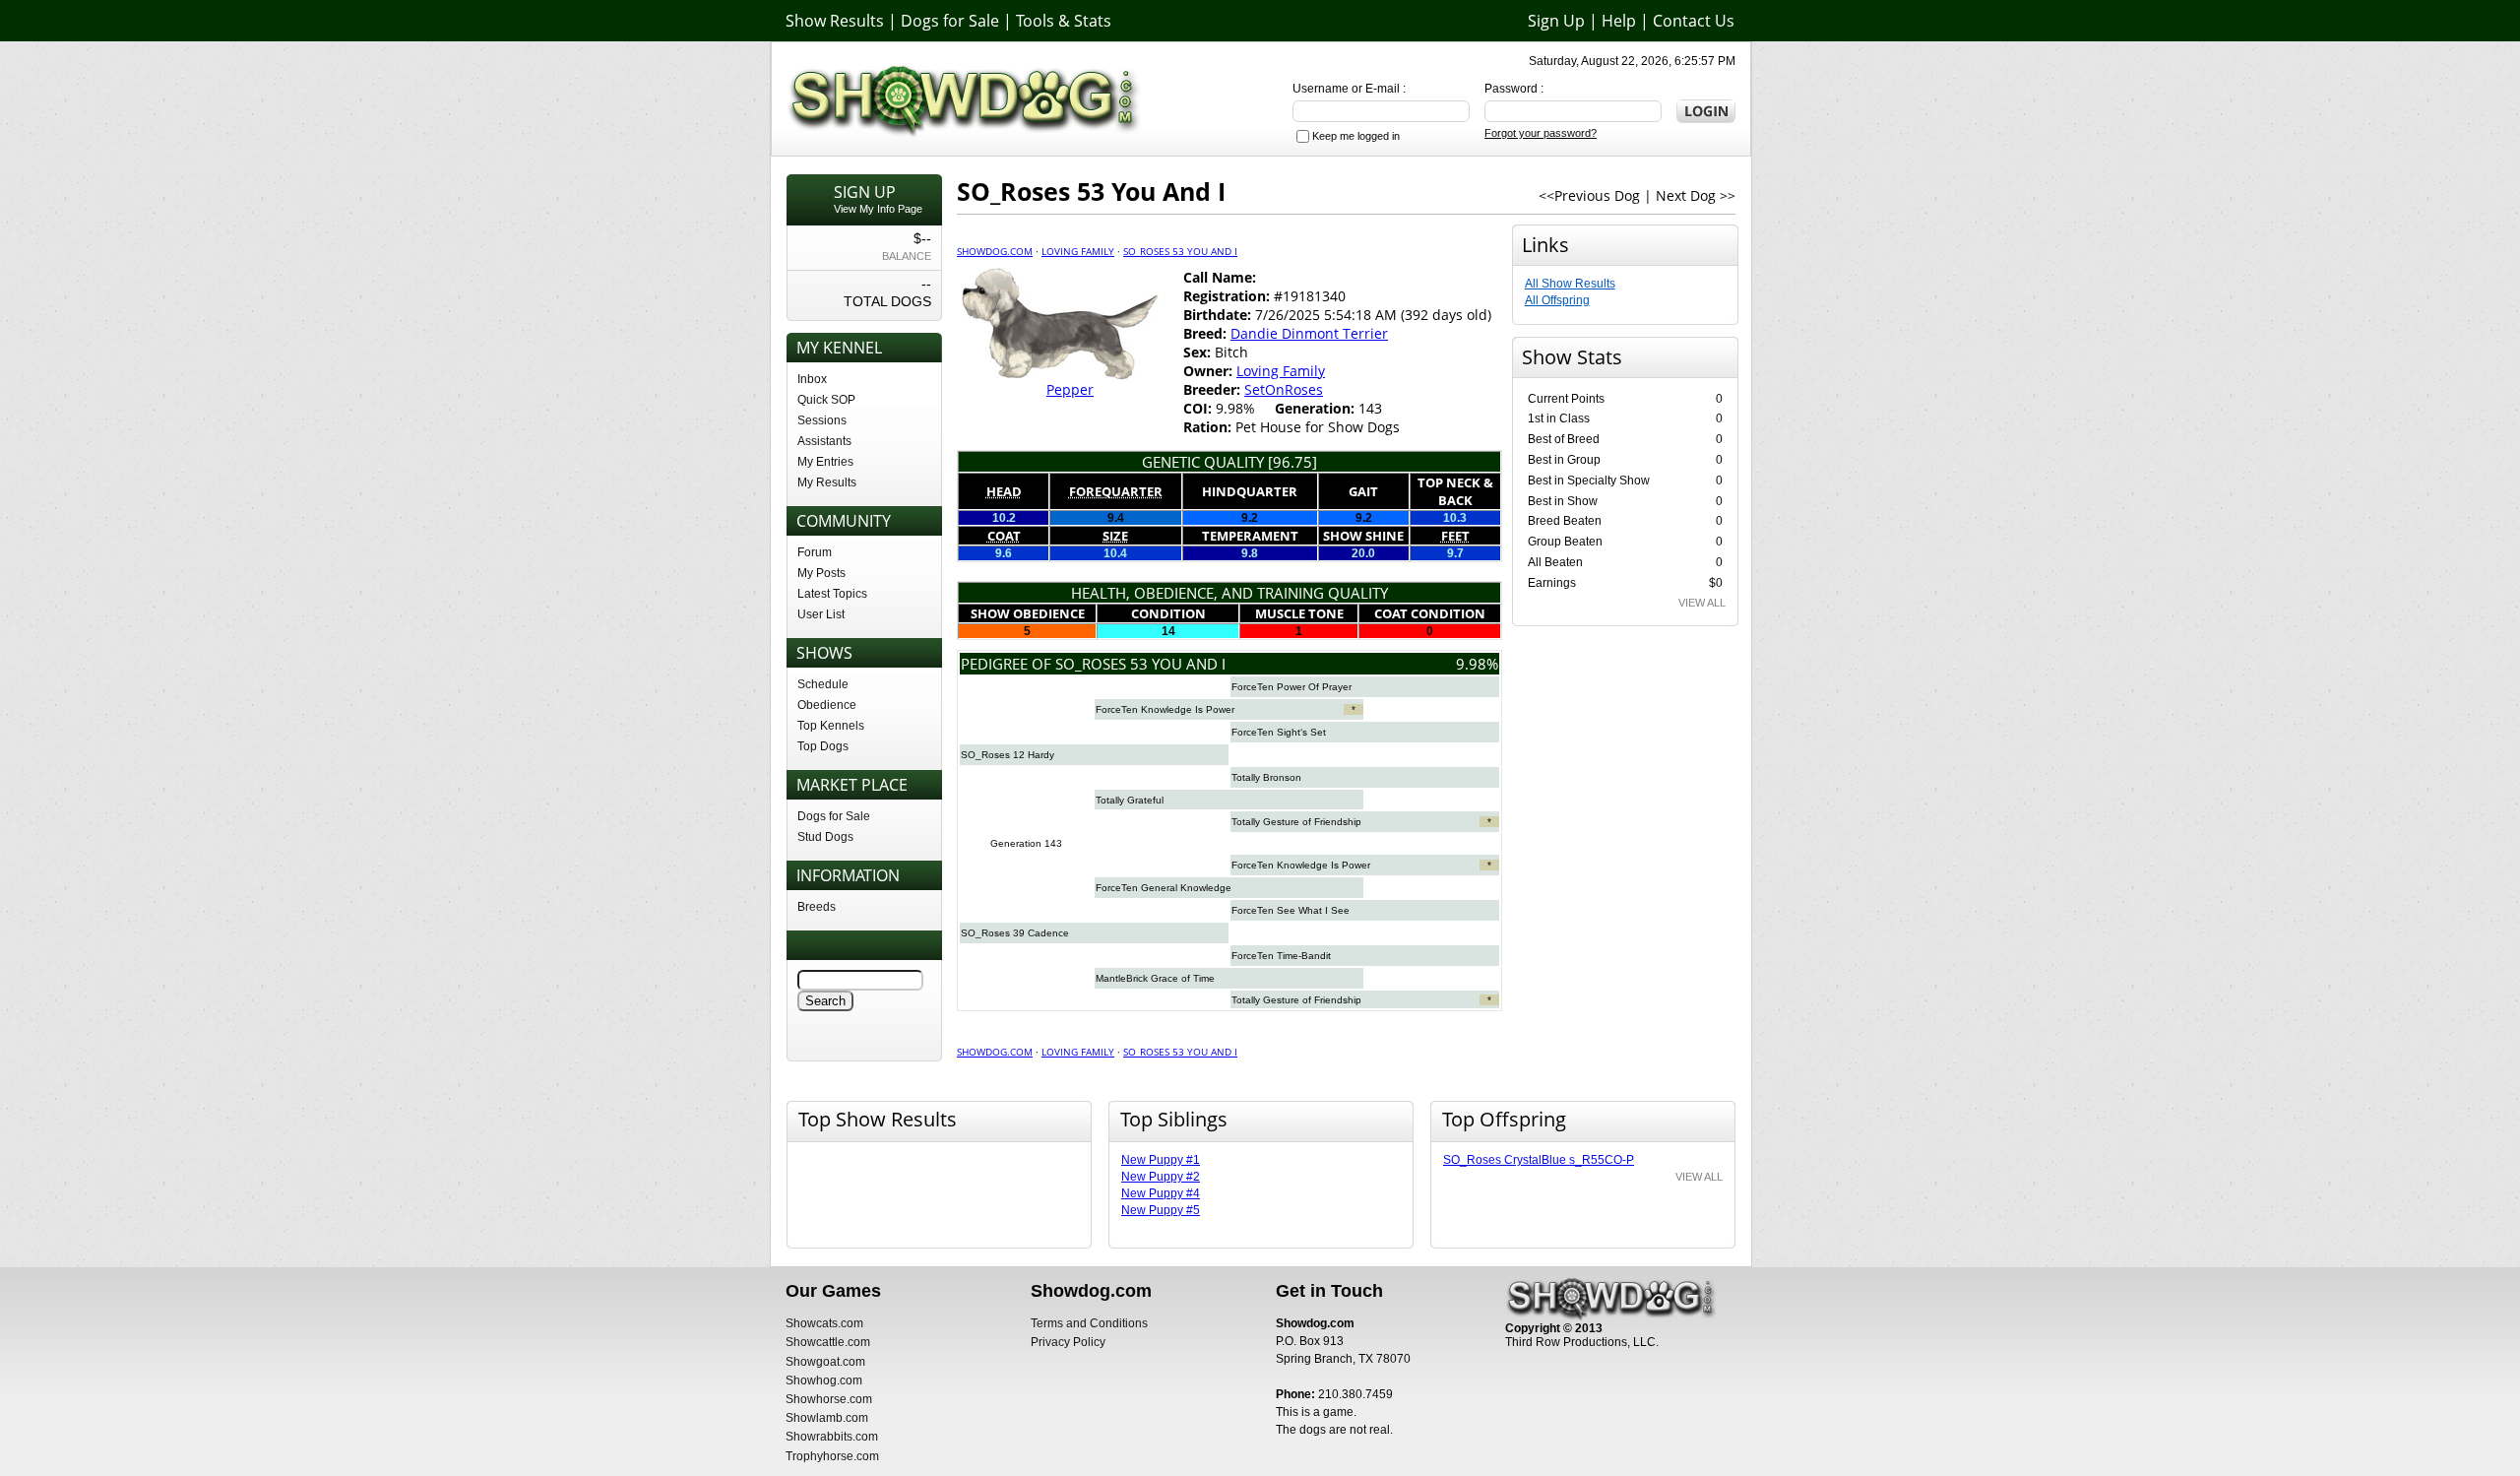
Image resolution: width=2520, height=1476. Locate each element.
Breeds (817, 907)
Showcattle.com (828, 1342)
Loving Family (1078, 251)
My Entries (825, 462)
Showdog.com (995, 251)
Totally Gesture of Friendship (1296, 822)
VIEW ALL (1702, 603)
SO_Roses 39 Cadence (1015, 933)
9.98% (1477, 664)
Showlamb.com (827, 1418)
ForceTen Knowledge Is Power (1165, 709)
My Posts (821, 573)
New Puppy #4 (1161, 1193)
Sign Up (1556, 21)
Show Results (835, 21)
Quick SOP (826, 400)
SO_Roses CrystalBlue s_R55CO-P (1539, 1160)
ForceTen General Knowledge (1164, 888)
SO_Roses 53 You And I (1180, 251)
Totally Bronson (1266, 777)
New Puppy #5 (1161, 1210)
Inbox (812, 379)
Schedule (823, 684)
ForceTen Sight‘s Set (1279, 732)
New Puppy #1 (1161, 1160)
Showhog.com (824, 1380)
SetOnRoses (1284, 389)
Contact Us (1694, 21)
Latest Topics (832, 594)
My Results (827, 482)
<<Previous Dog (1589, 195)
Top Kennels (831, 726)
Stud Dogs (825, 837)
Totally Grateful (1130, 800)
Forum (815, 552)
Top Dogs (823, 746)
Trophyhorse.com (832, 1456)
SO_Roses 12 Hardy (1008, 755)
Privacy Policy (1068, 1342)
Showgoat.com (825, 1362)
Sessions (822, 420)
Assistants (824, 441)
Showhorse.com (829, 1399)
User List (821, 614)
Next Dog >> (1696, 195)
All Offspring (1557, 300)
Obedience (827, 705)
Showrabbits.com (832, 1437)
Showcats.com (824, 1323)
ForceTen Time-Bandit (1281, 956)
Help (1619, 21)
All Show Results (1570, 284)
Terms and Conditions (1089, 1323)
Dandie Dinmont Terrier (1309, 333)
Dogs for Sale (950, 21)
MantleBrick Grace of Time (1155, 978)
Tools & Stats (1064, 21)
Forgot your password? (1541, 133)
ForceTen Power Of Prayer (1291, 687)
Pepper (1070, 389)
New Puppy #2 (1161, 1177)
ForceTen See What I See (1291, 910)
